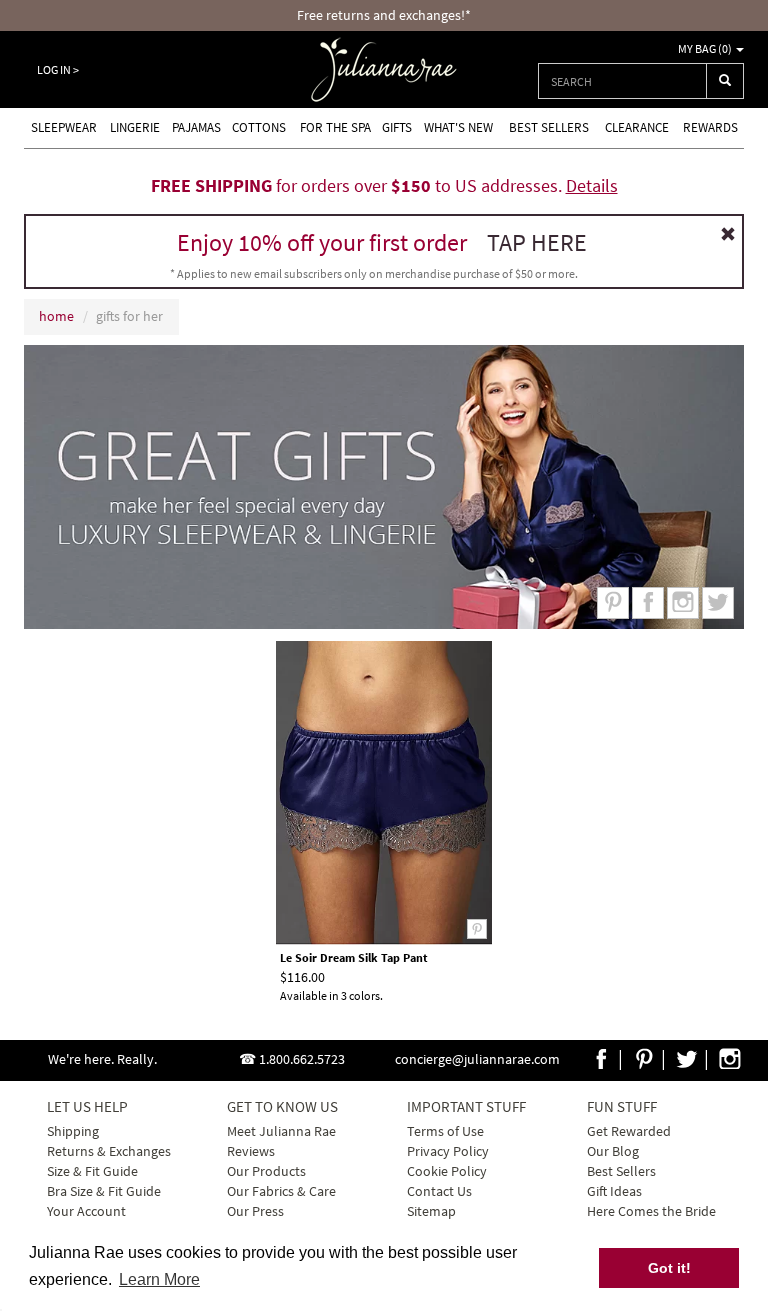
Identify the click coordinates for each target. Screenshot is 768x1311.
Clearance (637, 127)
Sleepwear (64, 127)
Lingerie (135, 127)
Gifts (397, 127)
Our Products (266, 1171)
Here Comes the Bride (651, 1211)
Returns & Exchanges (109, 1151)
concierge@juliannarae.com (477, 1059)
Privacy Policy (448, 1151)
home (56, 316)
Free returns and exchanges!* (384, 15)
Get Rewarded (629, 1131)
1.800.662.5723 (302, 1059)
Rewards (710, 127)
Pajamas (196, 127)
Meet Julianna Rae (281, 1131)
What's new (458, 127)
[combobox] (622, 81)
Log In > (58, 69)
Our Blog (613, 1151)
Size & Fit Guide (92, 1171)
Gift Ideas (614, 1191)
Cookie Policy (447, 1171)
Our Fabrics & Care (281, 1191)
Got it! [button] (669, 1268)
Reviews (251, 1151)
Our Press (255, 1211)
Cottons (259, 127)
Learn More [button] (159, 1279)
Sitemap (431, 1211)
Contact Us (439, 1191)
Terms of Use (445, 1131)
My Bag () (706, 48)
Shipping (73, 1131)
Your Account (86, 1211)
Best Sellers (549, 127)
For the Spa (335, 127)
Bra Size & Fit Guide (104, 1191)
